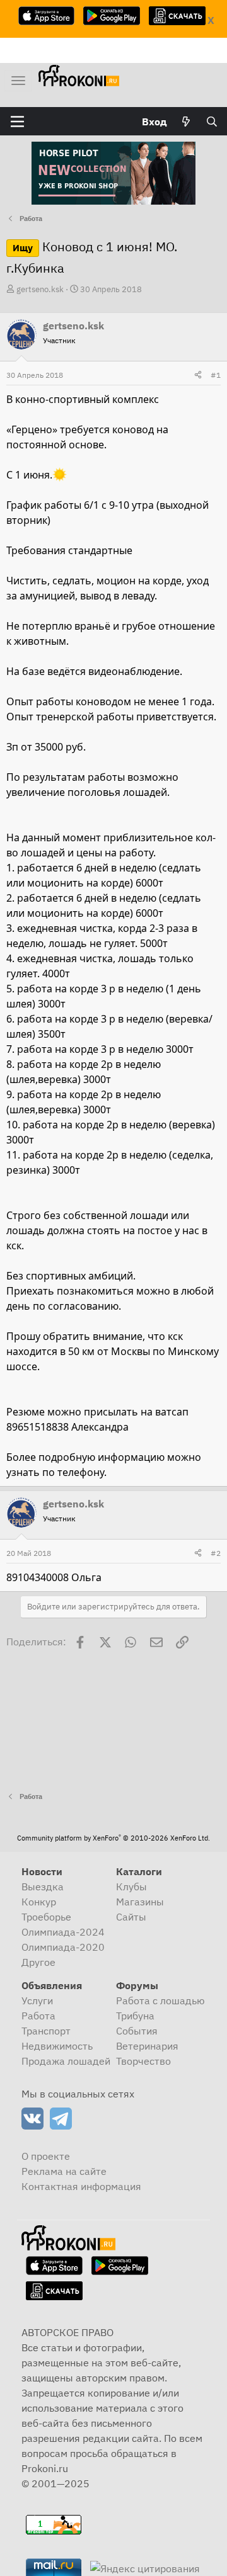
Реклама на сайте (64, 2171)
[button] (17, 122)
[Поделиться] (198, 375)
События (137, 2031)
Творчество (143, 2061)
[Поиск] (212, 122)
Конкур (39, 1902)
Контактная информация (81, 2186)
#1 (216, 375)
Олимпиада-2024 (63, 1932)
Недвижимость (57, 2046)
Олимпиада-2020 (63, 1947)
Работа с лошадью (160, 2000)
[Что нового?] (186, 122)
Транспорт (46, 2031)
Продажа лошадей (66, 2061)
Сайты (131, 1917)
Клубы (131, 1887)
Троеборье (46, 1917)
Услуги (37, 2000)
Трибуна (135, 2016)
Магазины (140, 1902)
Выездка (43, 1887)
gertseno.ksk (40, 289)
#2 (216, 1553)
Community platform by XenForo (113, 1838)
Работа (38, 2016)
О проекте (46, 2156)
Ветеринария (147, 2046)
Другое (38, 1962)
